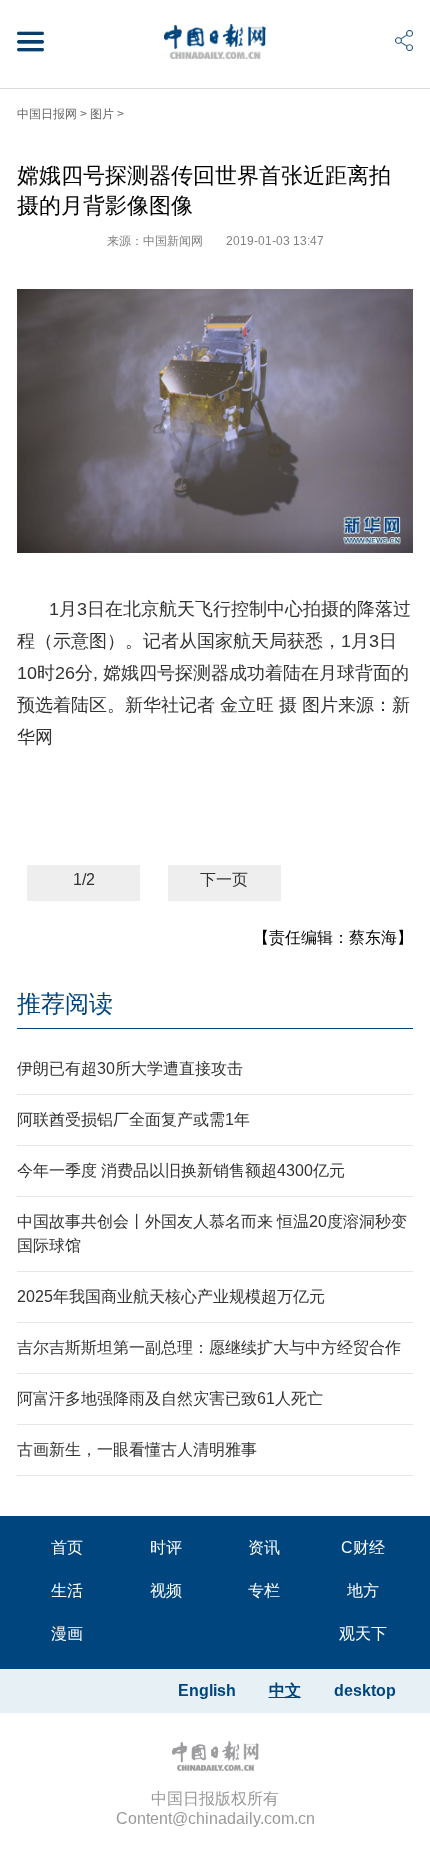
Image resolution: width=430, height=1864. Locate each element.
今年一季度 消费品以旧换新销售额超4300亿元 (181, 1170)
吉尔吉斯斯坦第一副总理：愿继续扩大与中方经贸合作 (209, 1347)
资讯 (264, 1547)
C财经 (363, 1547)
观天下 (363, 1633)
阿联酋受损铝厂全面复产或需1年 (133, 1119)
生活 (67, 1590)
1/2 (84, 879)
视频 (166, 1590)
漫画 (67, 1633)
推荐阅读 (65, 1003)
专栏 (264, 1590)
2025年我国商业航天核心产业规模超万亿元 (171, 1296)
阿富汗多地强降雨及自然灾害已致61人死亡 (170, 1398)
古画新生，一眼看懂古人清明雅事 (137, 1449)
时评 (166, 1547)
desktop (365, 1690)
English (207, 1690)
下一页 (224, 879)
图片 (102, 114)
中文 (285, 1690)
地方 (363, 1590)
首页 (67, 1547)
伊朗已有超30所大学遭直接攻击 (130, 1068)
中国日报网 (47, 114)
